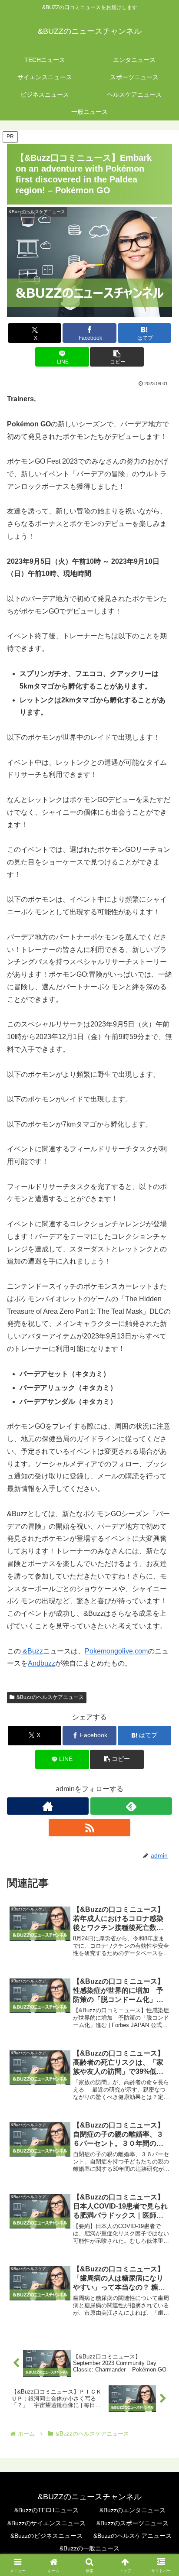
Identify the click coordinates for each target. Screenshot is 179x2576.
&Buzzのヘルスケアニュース (50, 1697)
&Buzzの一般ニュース (89, 2548)
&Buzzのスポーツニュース (133, 2523)
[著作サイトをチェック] (48, 1806)
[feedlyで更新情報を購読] (131, 1806)
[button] (117, 357)
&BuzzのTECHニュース (46, 2510)
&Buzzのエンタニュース (133, 2510)
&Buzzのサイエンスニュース (46, 2523)
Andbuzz (41, 1663)
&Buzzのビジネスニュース (46, 2536)
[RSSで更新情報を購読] (89, 1828)
